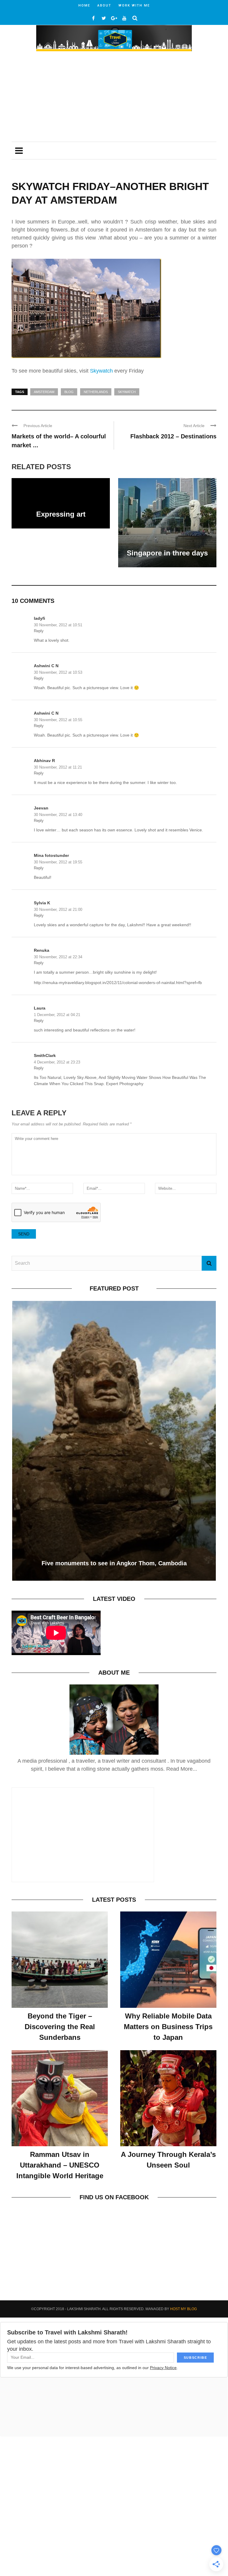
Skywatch (101, 371)
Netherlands (96, 392)
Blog (69, 392)
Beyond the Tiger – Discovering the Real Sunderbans (60, 2027)
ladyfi (39, 618)
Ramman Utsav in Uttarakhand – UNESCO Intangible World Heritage (60, 2165)
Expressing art (61, 514)
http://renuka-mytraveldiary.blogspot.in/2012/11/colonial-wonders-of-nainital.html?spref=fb (118, 983)
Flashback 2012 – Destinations (173, 436)
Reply (39, 631)
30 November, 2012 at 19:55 (58, 862)
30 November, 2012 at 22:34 (58, 957)
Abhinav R (44, 761)
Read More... (182, 1769)
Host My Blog (183, 2309)
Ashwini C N (46, 666)
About (104, 5)
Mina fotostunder (51, 855)
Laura (40, 1008)
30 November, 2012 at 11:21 (58, 767)
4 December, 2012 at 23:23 (57, 1062)
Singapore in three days (167, 553)
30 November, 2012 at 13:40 (58, 815)
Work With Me (134, 5)
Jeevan (41, 808)
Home (84, 5)
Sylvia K (42, 903)
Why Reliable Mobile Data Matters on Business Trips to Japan (168, 2027)
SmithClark (45, 1055)
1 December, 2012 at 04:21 (57, 1015)
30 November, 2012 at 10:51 (58, 625)
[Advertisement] (114, 97)
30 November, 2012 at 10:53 (58, 672)
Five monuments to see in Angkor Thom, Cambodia (114, 1563)
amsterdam (44, 392)
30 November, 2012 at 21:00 (58, 909)
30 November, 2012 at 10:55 (58, 720)
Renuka (42, 950)
